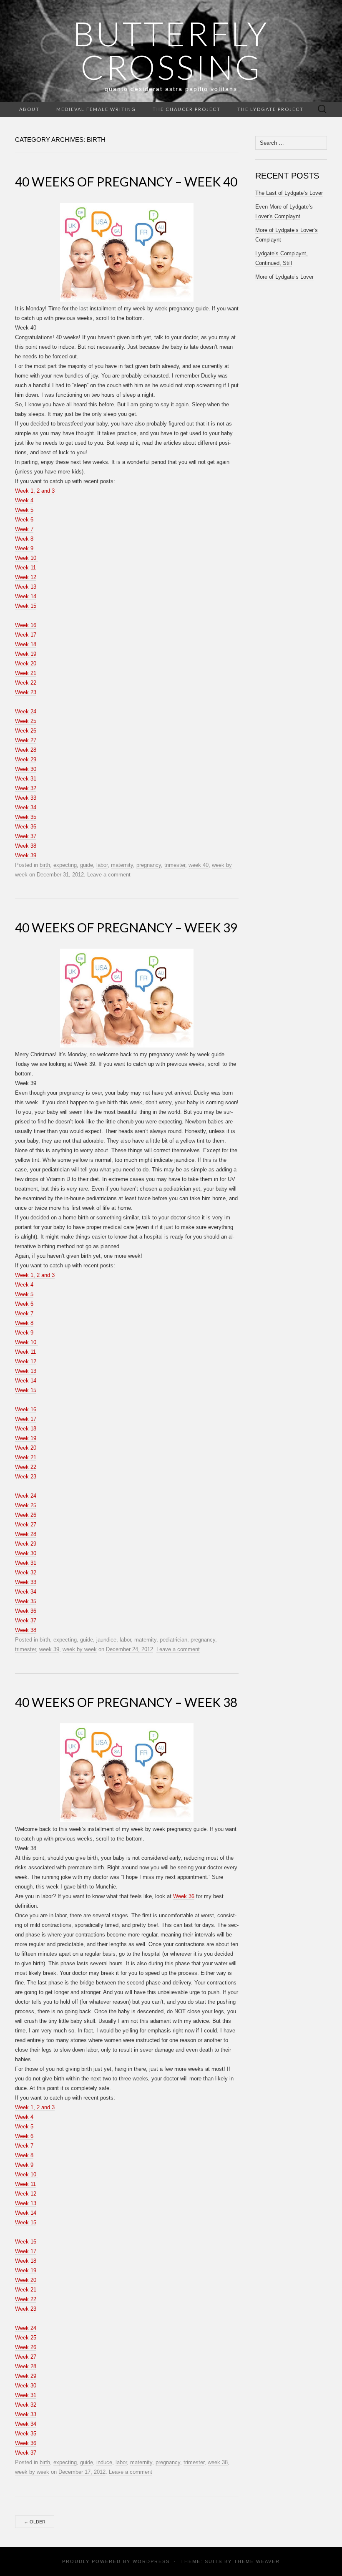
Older (35, 2522)
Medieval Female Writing (96, 109)
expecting (65, 865)
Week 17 (26, 635)
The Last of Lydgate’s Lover (289, 193)
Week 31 (26, 779)
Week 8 (24, 539)
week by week (80, 1649)
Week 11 (25, 568)
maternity (122, 865)
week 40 (199, 865)
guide (87, 865)
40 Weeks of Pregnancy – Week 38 (126, 1702)
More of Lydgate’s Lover (284, 277)
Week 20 (26, 664)
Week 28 (26, 750)
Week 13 (26, 587)
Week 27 (26, 740)
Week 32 (26, 788)
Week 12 (26, 577)
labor (102, 865)
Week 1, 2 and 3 (35, 491)
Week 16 (26, 625)
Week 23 (26, 692)
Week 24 (26, 711)
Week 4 (24, 500)
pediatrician (174, 1640)
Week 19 (26, 654)
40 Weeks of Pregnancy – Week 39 (126, 927)
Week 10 (26, 558)
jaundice (106, 1640)
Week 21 (26, 673)
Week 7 (24, 529)
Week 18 (26, 644)
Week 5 (24, 510)
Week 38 (26, 846)
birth (45, 865)
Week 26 (26, 731)
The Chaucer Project (187, 109)
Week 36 (26, 827)
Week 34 (26, 807)
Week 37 (26, 836)
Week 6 (24, 520)
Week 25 (26, 721)
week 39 (49, 1649)
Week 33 (26, 798)
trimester (175, 865)
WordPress (151, 2561)
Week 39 (26, 855)
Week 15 (26, 606)
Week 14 (26, 596)
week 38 (218, 2462)
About (29, 109)
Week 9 (24, 548)
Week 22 (26, 683)
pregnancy (149, 865)
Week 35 (26, 817)
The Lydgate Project (270, 109)
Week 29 (26, 759)
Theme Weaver (257, 2561)
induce (104, 2462)
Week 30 (26, 769)
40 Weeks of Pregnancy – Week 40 (126, 181)
